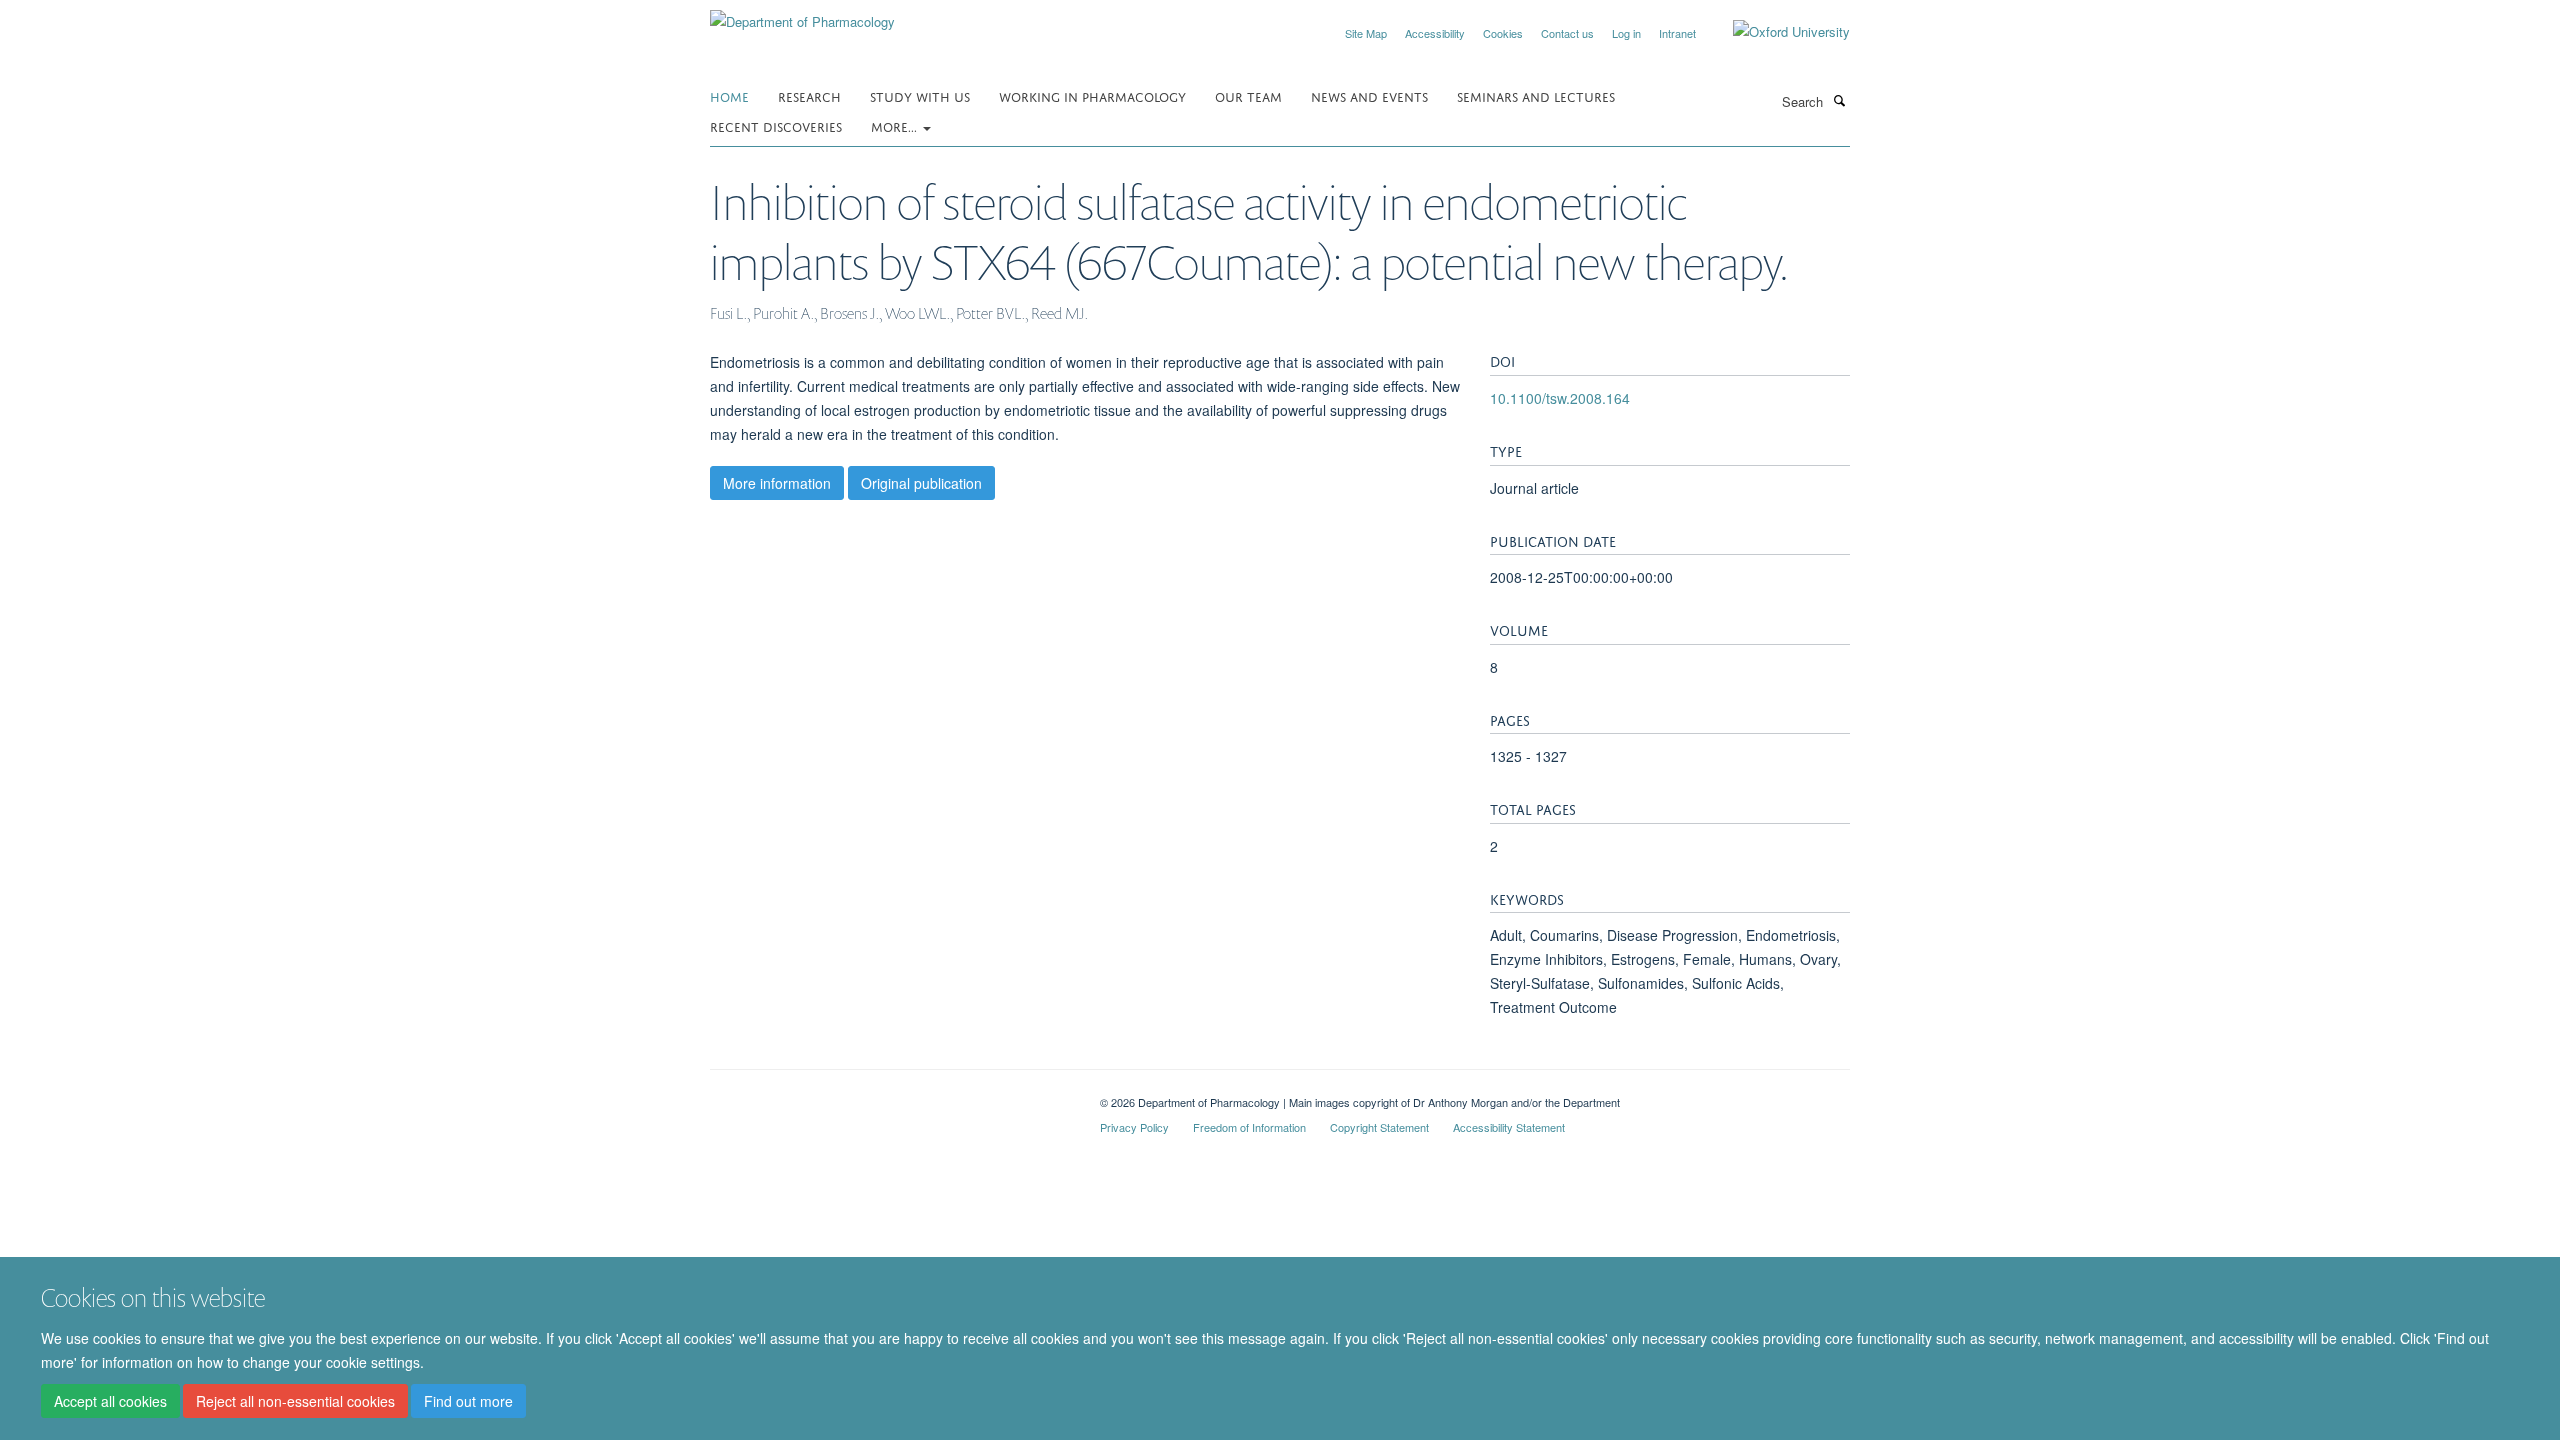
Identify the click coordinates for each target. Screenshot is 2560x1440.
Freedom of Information (1249, 1127)
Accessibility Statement (1509, 1127)
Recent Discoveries (776, 125)
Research (809, 95)
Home (729, 95)
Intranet (1677, 33)
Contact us (1567, 33)
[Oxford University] (1776, 32)
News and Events (1369, 95)
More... (896, 125)
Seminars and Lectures (1536, 95)
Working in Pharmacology (1092, 95)
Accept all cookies (110, 1401)
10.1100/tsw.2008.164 (1560, 398)
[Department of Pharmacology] (802, 14)
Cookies (1503, 33)
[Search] (1839, 100)
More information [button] (777, 483)
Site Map (1366, 33)
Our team (1248, 95)
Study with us (920, 95)
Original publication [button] (921, 483)
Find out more (468, 1401)
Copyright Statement (1379, 1127)
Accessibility (1435, 33)
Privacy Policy (1134, 1127)
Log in (1626, 33)
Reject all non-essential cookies (295, 1401)
